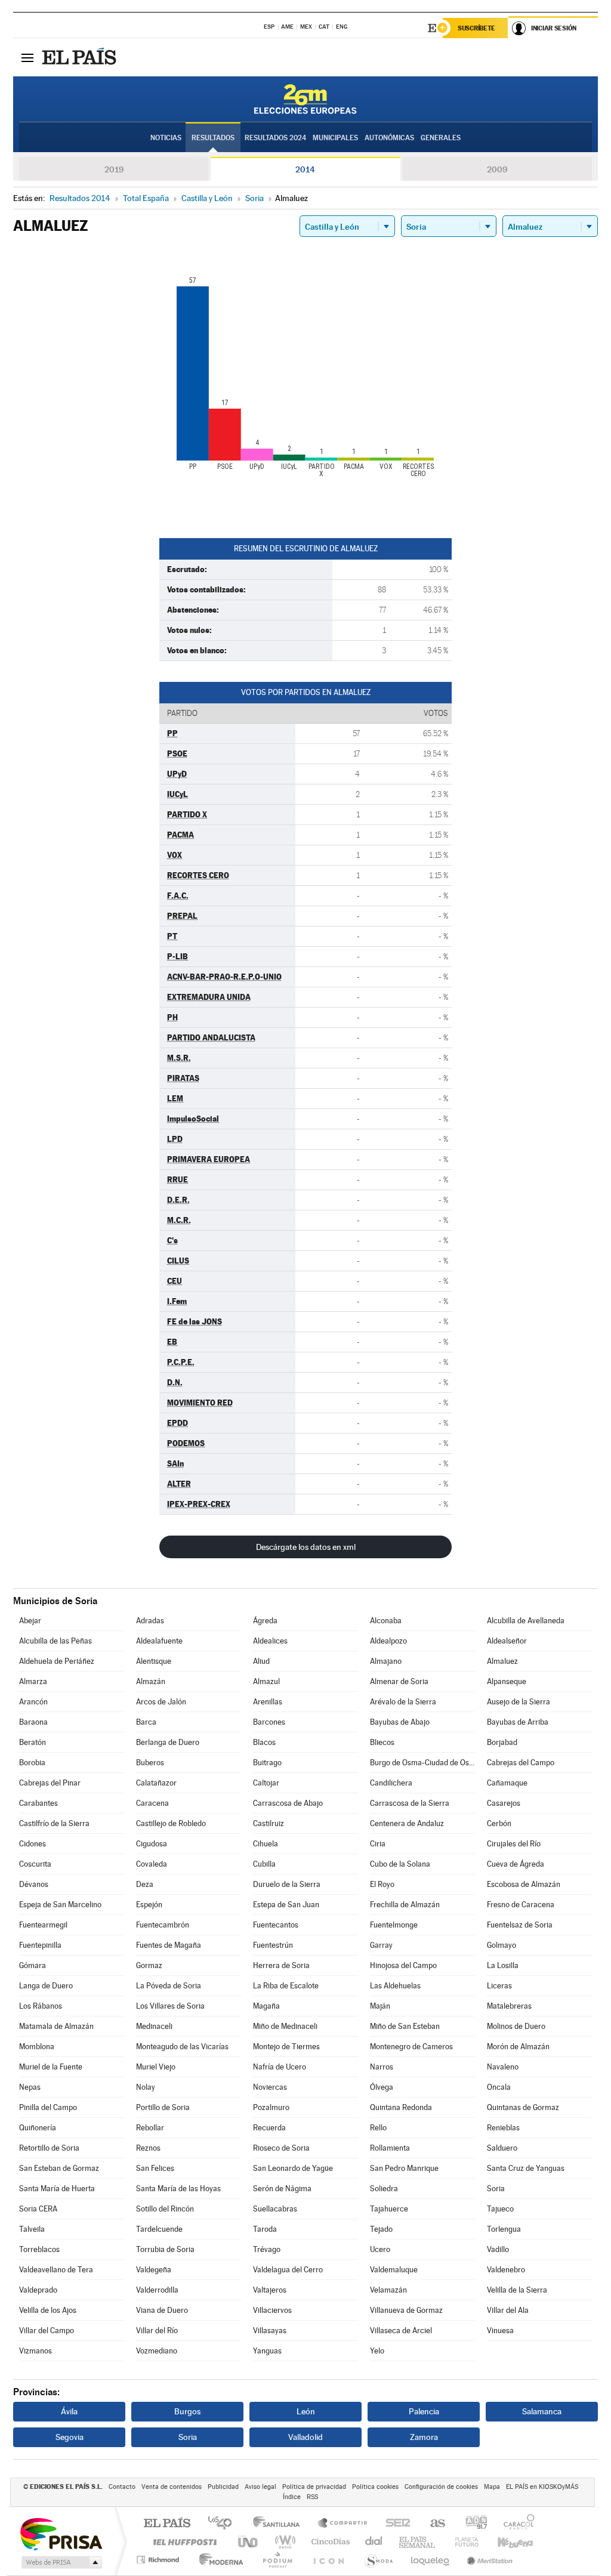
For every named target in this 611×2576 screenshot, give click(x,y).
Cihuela (266, 1844)
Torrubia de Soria (165, 2249)
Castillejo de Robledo (171, 1823)
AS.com (432, 2524)
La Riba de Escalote (286, 1986)
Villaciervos (272, 2310)
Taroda (265, 2229)
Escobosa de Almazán (524, 1884)
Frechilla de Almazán (405, 1905)
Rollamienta (390, 2148)
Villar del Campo (47, 2331)
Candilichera (391, 1783)
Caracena (152, 1803)
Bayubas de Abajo (400, 1722)
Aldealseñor (507, 1641)
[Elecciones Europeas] (305, 99)
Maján (380, 2006)
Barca (146, 1722)
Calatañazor (156, 1783)
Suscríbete (476, 28)
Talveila (32, 2229)
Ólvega (382, 2087)
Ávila (69, 2411)
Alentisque (154, 1661)
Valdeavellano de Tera (56, 2270)
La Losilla (503, 1965)
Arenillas (268, 1702)
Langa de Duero (46, 1986)
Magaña (266, 2006)
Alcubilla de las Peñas (55, 1641)
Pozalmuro (271, 2107)
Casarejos (504, 1803)
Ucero (380, 2249)
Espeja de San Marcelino (60, 1905)
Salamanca (542, 2411)
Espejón (149, 1905)
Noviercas (270, 2087)
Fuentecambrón (163, 1925)
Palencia (424, 2411)
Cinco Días (329, 2542)
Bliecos (382, 1742)
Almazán (151, 1681)
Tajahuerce (389, 2209)
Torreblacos (39, 2249)
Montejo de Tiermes (286, 2047)
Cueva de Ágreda (516, 1864)
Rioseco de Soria (281, 2148)
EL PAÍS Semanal (418, 2542)
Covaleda (152, 1864)
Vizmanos (36, 2351)
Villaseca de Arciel (401, 2331)
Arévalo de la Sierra (403, 1702)
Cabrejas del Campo (521, 1763)
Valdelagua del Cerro (288, 2270)
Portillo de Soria (163, 2107)
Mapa (492, 2487)
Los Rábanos (41, 2006)
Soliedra (384, 2189)
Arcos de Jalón (161, 1702)
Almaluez (502, 1661)
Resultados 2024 (275, 138)
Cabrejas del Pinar (50, 1783)
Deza (145, 1884)
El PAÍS (167, 2524)
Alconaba (386, 1621)
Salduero (502, 2148)
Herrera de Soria (281, 1965)
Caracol (516, 2524)
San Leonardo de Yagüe (293, 2168)
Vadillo (498, 2249)
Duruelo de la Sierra (287, 1884)
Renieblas (503, 2128)
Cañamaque (507, 1783)
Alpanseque (507, 1681)
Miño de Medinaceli (285, 2026)
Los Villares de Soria (170, 2006)
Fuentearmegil (43, 1925)
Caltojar (266, 1783)
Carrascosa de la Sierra (410, 1803)
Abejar (30, 1621)
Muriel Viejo (156, 2067)
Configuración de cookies (441, 2487)
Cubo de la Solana (400, 1864)
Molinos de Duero (516, 2026)
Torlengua (504, 2229)
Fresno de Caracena (521, 1905)
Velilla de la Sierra (517, 2290)
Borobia (32, 1763)
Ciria (378, 1844)
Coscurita (35, 1864)
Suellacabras (275, 2209)
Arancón (33, 1702)
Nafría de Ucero (280, 2067)
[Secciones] (27, 57)
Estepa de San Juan (286, 1905)
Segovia (70, 2437)
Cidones (33, 1844)
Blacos (264, 1742)
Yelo (377, 2351)
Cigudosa (152, 1844)
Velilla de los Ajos (48, 2310)
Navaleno (503, 2067)
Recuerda (269, 2128)
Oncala (499, 2087)
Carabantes (38, 1803)
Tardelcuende (159, 2229)
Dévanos (34, 1884)
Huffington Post (183, 2542)
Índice (292, 2497)
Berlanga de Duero (168, 1742)
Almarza (33, 1681)
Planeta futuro (462, 2542)
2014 (305, 169)
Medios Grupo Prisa (61, 2562)
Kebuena (505, 2542)
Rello (378, 2128)
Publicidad (223, 2487)
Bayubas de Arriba (518, 1722)
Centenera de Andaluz (407, 1823)
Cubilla (264, 1864)
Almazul (266, 1681)
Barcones (269, 1722)
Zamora (424, 2437)
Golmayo (502, 1945)
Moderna (218, 2560)
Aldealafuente (159, 1641)
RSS (312, 2497)
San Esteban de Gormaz (59, 2168)
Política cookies (375, 2487)
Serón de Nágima (282, 2189)
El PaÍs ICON (328, 2560)
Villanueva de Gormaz (406, 2310)
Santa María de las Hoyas (178, 2189)
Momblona (37, 2047)
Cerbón (499, 1823)
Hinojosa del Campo (403, 1965)
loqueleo (431, 2560)
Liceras (499, 1986)
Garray (381, 1945)
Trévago (267, 2249)
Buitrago (267, 1763)
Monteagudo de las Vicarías (182, 2047)
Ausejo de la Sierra (519, 1702)
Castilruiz (269, 1823)
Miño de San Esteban (405, 2026)
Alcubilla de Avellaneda (526, 1621)
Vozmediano (157, 2351)
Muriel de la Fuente (51, 2067)
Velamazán (388, 2290)
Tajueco (500, 2209)
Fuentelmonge (394, 1925)
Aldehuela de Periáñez (57, 1661)
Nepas (30, 2087)
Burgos (187, 2411)
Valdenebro (506, 2270)
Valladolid (305, 2437)
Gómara (33, 1965)
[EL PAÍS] (81, 57)
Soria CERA (38, 2209)
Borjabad (502, 1742)
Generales (441, 138)
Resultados (213, 138)
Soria (496, 2189)
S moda (378, 2560)
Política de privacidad (314, 2487)
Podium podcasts (277, 2560)
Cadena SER (394, 2524)
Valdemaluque (394, 2270)
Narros (382, 2067)
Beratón (33, 1742)
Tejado (381, 2229)
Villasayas (270, 2331)
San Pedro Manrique (404, 2168)
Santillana (280, 2524)
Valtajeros (270, 2290)
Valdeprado (38, 2290)
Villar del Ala (508, 2310)
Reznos (148, 2148)
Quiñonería (38, 2128)
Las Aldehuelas (395, 1986)
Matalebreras (509, 2006)
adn (472, 2524)
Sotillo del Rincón (165, 2209)
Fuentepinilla (40, 1945)
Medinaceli (154, 2026)
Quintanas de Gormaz (523, 2107)
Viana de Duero (162, 2310)
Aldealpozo (388, 1641)
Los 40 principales (224, 2524)
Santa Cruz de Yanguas (526, 2168)
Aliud (261, 1661)
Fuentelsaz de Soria (520, 1925)
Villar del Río (157, 2331)
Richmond (159, 2560)
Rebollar (150, 2128)
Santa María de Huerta (57, 2189)
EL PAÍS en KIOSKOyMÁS (542, 2487)
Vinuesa (500, 2331)
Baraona (33, 1722)
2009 (497, 169)
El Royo (382, 1884)
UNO (249, 2542)
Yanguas (267, 2351)
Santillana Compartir (343, 2524)
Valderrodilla (157, 2290)
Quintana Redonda (401, 2107)
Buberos (150, 1763)
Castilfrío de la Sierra (54, 1823)
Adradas (150, 1621)
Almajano (386, 1661)
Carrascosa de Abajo (288, 1803)
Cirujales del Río (514, 1844)
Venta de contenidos (172, 2487)
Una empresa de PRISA (61, 2533)
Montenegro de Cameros (411, 2047)
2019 (114, 169)
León (306, 2411)
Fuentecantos (276, 1925)
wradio (283, 2542)
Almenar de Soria (399, 1681)
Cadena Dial (374, 2542)
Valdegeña (154, 2270)
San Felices (155, 2168)
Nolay (146, 2087)
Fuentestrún (273, 1945)
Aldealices (270, 1641)
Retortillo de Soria (49, 2148)
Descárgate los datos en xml (306, 1547)
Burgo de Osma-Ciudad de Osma (422, 1763)
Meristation (488, 2560)
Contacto (122, 2487)
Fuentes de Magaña (169, 1945)
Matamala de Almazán (56, 2026)
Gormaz (149, 1965)
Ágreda (265, 1621)
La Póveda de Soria (169, 1986)
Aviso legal (260, 2487)
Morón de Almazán (518, 2047)
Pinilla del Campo (48, 2107)
